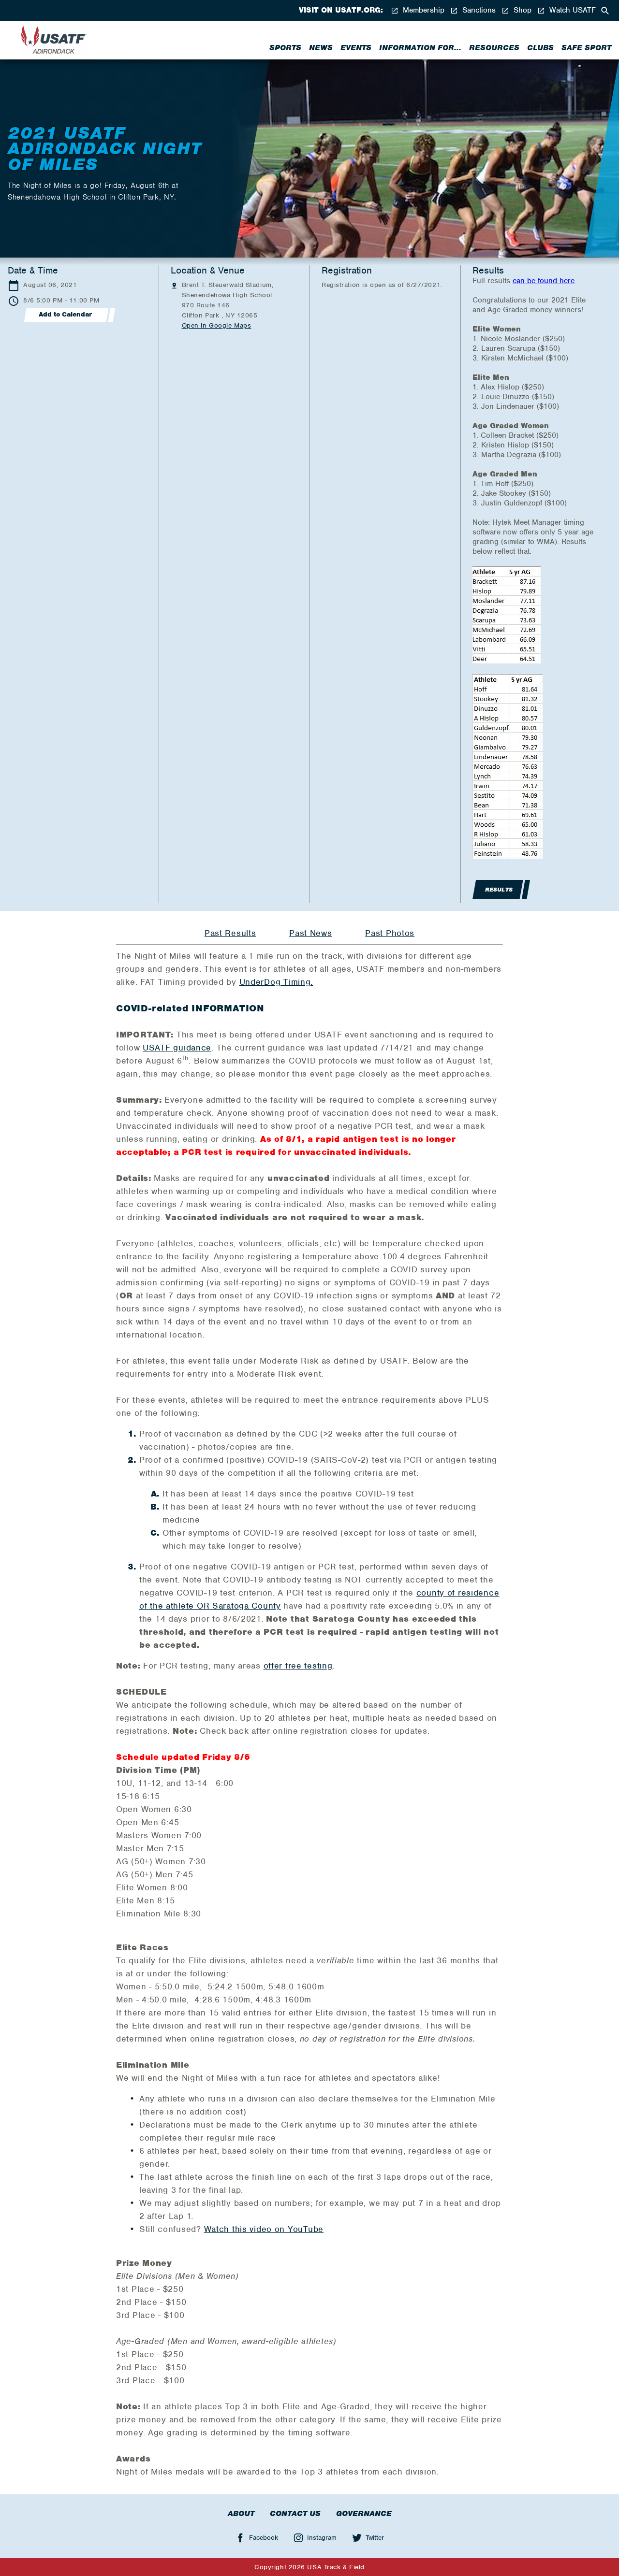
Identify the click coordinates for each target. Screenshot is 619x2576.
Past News (310, 933)
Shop (521, 10)
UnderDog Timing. (276, 982)
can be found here (544, 281)
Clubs (540, 48)
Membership (422, 10)
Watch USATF (571, 10)
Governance (364, 2514)
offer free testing (298, 1666)
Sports (285, 48)
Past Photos (390, 933)
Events (356, 48)
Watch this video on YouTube (264, 2229)
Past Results (230, 933)
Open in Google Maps (217, 325)
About (241, 2514)
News (321, 48)
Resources (494, 48)
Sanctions (478, 10)
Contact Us (295, 2514)
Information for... (420, 48)
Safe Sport (586, 48)
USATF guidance (177, 1048)
